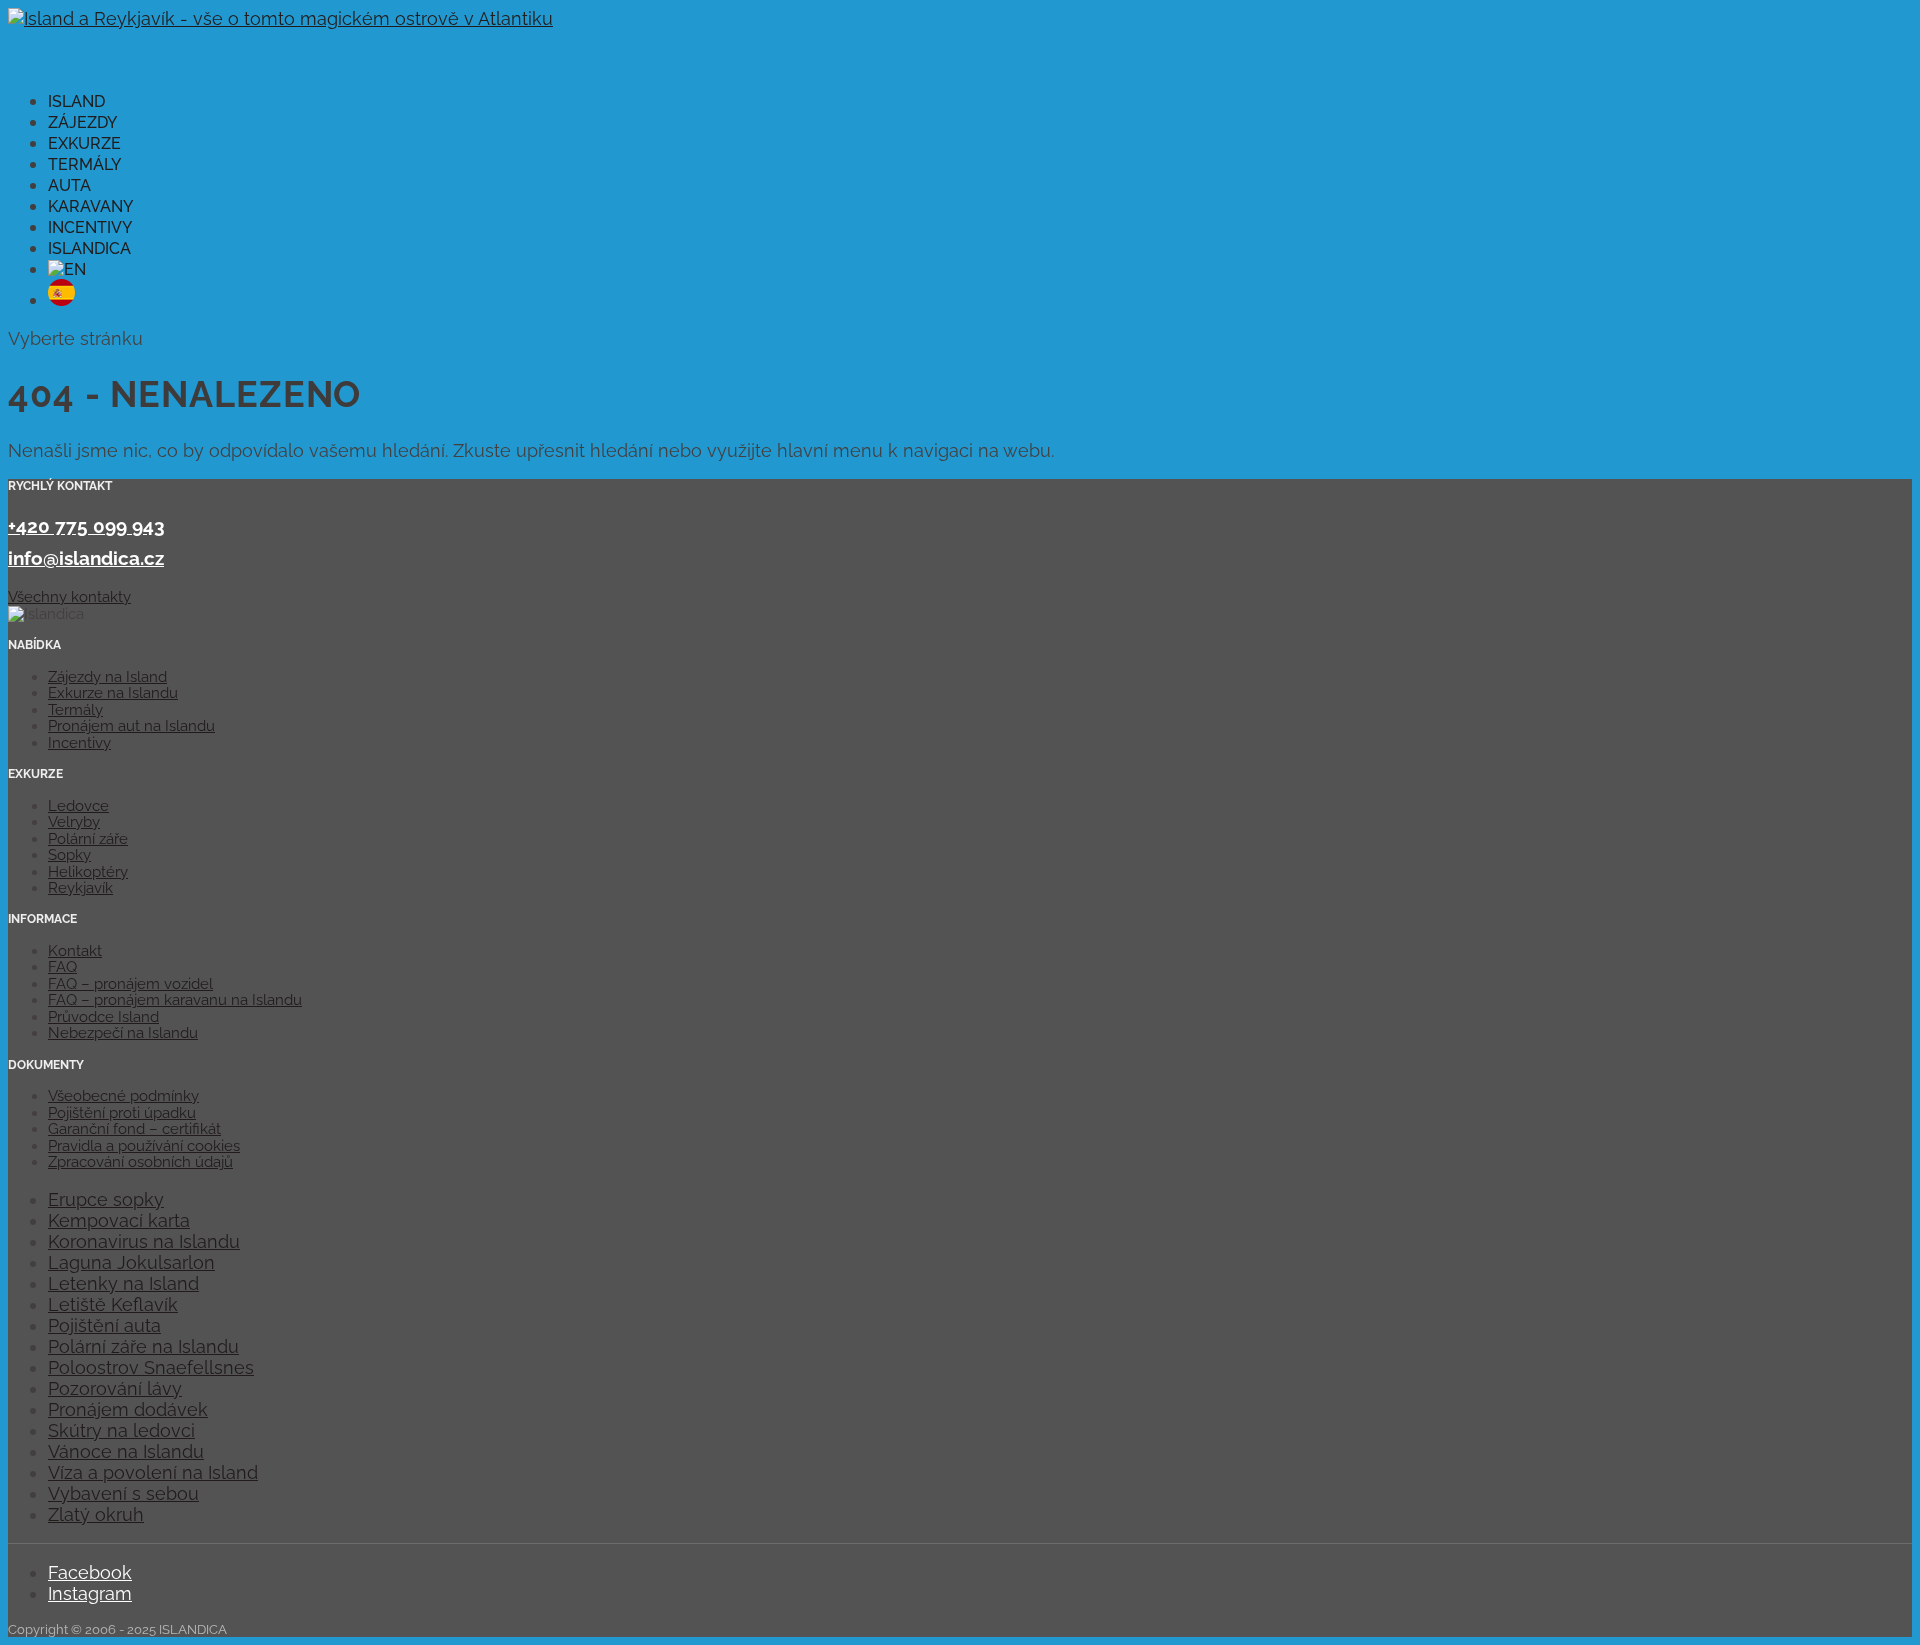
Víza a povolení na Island (153, 1472)
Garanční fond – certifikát (134, 1129)
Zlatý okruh (96, 1514)
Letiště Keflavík (113, 1304)
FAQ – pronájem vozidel (130, 984)
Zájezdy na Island (107, 677)
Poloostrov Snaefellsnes (151, 1367)
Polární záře (88, 839)
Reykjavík (80, 888)
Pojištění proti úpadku (122, 1113)
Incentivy (79, 743)
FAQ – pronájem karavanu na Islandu (175, 1000)
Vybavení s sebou (123, 1493)
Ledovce (78, 806)
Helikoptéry (88, 872)
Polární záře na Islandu (143, 1346)
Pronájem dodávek (128, 1409)
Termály (75, 710)
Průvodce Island (103, 1017)
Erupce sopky (106, 1199)
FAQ (62, 967)
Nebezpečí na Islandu (123, 1033)
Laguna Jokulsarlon (131, 1262)
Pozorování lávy (115, 1388)
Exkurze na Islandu (113, 693)
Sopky (69, 855)
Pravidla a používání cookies (144, 1146)
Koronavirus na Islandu (144, 1241)
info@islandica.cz (86, 558)
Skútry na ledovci (121, 1430)
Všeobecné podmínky (123, 1096)
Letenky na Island (123, 1283)
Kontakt (75, 951)
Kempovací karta (119, 1220)
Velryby (74, 822)
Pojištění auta (104, 1325)
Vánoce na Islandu (126, 1451)
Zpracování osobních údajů (140, 1162)
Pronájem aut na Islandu (131, 726)
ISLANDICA (89, 248)
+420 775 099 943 (86, 526)
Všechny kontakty (69, 597)
